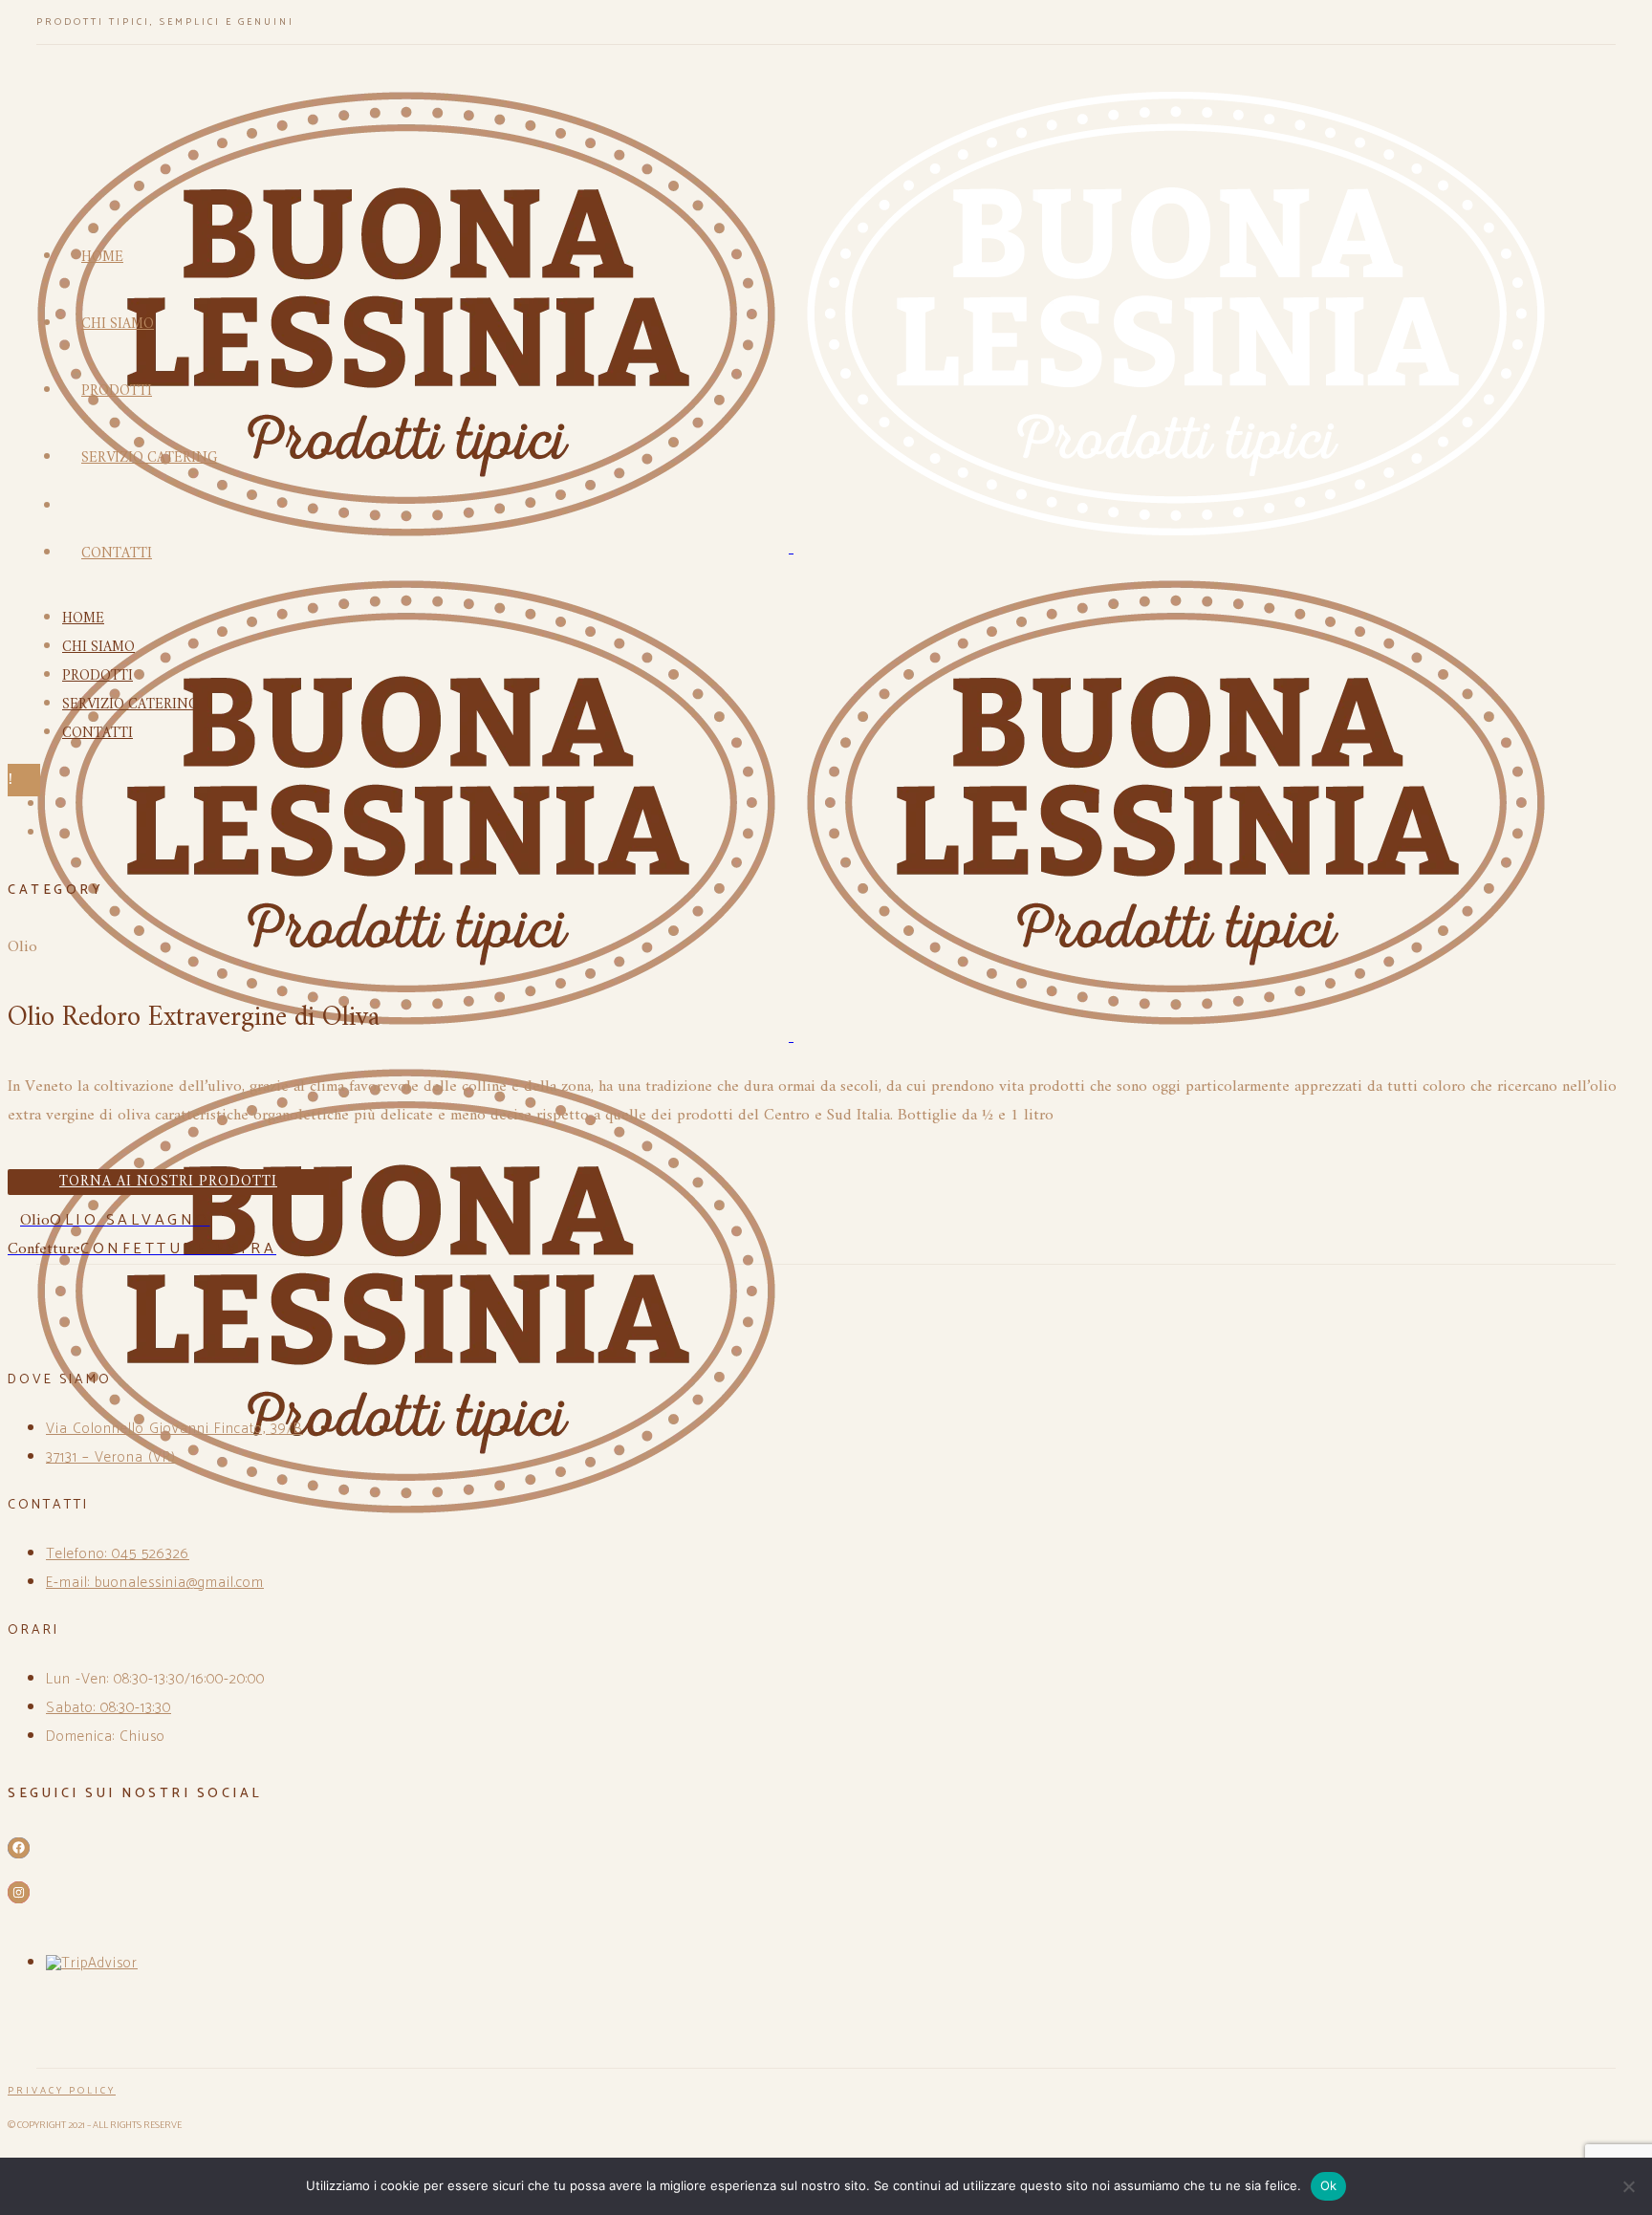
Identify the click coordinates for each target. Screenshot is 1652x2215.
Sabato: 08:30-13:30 (109, 1708)
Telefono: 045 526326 (118, 1554)
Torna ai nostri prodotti (168, 1182)
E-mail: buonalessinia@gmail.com (155, 1583)
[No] (1628, 2186)
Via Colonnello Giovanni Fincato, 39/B (174, 1429)
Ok (1329, 2185)
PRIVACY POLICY (62, 2091)
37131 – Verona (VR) (111, 1457)
